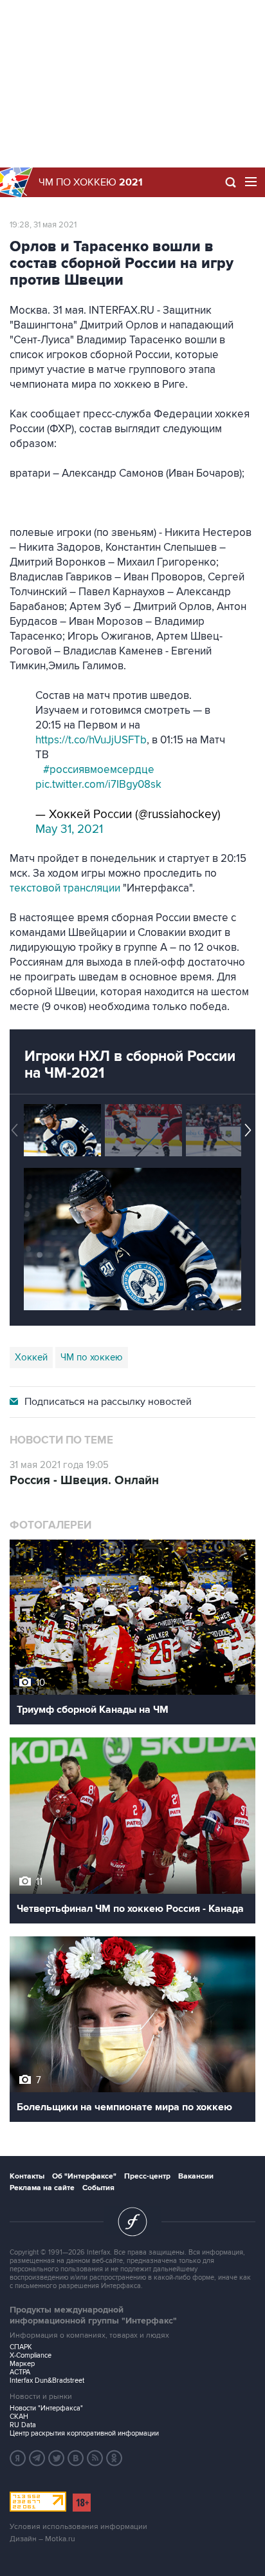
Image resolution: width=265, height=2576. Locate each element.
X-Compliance (31, 2355)
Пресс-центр (147, 2176)
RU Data (23, 2425)
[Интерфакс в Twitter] (57, 2458)
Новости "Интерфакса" (46, 2408)
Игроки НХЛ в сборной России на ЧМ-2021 (130, 1065)
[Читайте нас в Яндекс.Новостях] (18, 2458)
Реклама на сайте (42, 2188)
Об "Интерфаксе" (84, 2176)
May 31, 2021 (69, 829)
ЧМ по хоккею (91, 182)
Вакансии (196, 2176)
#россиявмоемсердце (99, 770)
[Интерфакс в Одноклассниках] (114, 2458)
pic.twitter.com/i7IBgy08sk (98, 785)
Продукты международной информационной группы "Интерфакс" (93, 2315)
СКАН (19, 2417)
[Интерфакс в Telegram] (37, 2458)
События (98, 2188)
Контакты (27, 2176)
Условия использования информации (78, 2527)
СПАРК (21, 2347)
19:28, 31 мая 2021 (43, 225)
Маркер (22, 2364)
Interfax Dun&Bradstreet (47, 2380)
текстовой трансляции (65, 888)
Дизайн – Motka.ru (42, 2539)
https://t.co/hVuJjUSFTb (91, 740)
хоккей (31, 1357)
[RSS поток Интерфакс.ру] (95, 2458)
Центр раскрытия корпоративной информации (84, 2433)
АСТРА (20, 2372)
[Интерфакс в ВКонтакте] (76, 2458)
